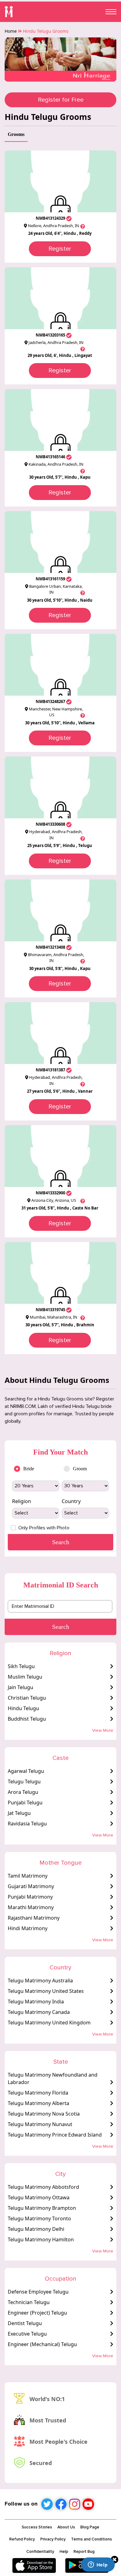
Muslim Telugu (25, 1677)
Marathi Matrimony (31, 1907)
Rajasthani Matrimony (34, 1918)
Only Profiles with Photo (44, 1528)
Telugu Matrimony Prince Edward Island (55, 2135)
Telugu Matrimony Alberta (38, 2103)
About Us (66, 2527)
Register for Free (61, 100)
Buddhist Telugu (27, 1719)
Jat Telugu (19, 1813)
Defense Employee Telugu (38, 2292)
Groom (80, 1469)
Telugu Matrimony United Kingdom (49, 2023)
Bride (29, 1469)
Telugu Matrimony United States (46, 1991)
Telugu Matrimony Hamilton (41, 2239)
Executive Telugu (27, 2334)
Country (71, 1501)
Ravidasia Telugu (27, 1824)
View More (103, 1730)
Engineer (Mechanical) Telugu (42, 2344)
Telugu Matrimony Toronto (39, 2218)
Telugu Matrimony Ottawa (39, 2197)
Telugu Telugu (24, 1782)
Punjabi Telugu (25, 1803)
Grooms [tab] (16, 134)
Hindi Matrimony (28, 1928)
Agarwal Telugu (26, 1771)
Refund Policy (22, 2539)
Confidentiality (40, 2552)
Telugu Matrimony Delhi (36, 2229)
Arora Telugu (23, 1792)
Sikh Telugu (21, 1666)
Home (11, 31)
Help (64, 2552)
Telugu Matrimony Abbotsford (43, 2187)
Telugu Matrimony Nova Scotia (44, 2114)
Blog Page (90, 2527)
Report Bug (84, 2552)
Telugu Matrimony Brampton (42, 2208)
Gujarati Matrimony (31, 1886)
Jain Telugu (20, 1687)
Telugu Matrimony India (36, 2002)
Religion (22, 1501)
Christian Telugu (27, 1698)
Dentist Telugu (25, 2323)
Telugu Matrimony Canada (39, 2012)
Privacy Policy (53, 2539)
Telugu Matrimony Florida (38, 2093)
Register (60, 249)
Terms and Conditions (92, 2539)
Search (61, 1627)
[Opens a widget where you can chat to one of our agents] (98, 2565)
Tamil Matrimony (28, 1876)
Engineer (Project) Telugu (37, 2313)
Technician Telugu (29, 2302)
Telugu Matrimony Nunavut (40, 2124)
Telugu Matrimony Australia (40, 1981)
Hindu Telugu (23, 1708)
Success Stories (37, 2527)
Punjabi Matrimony (30, 1897)
